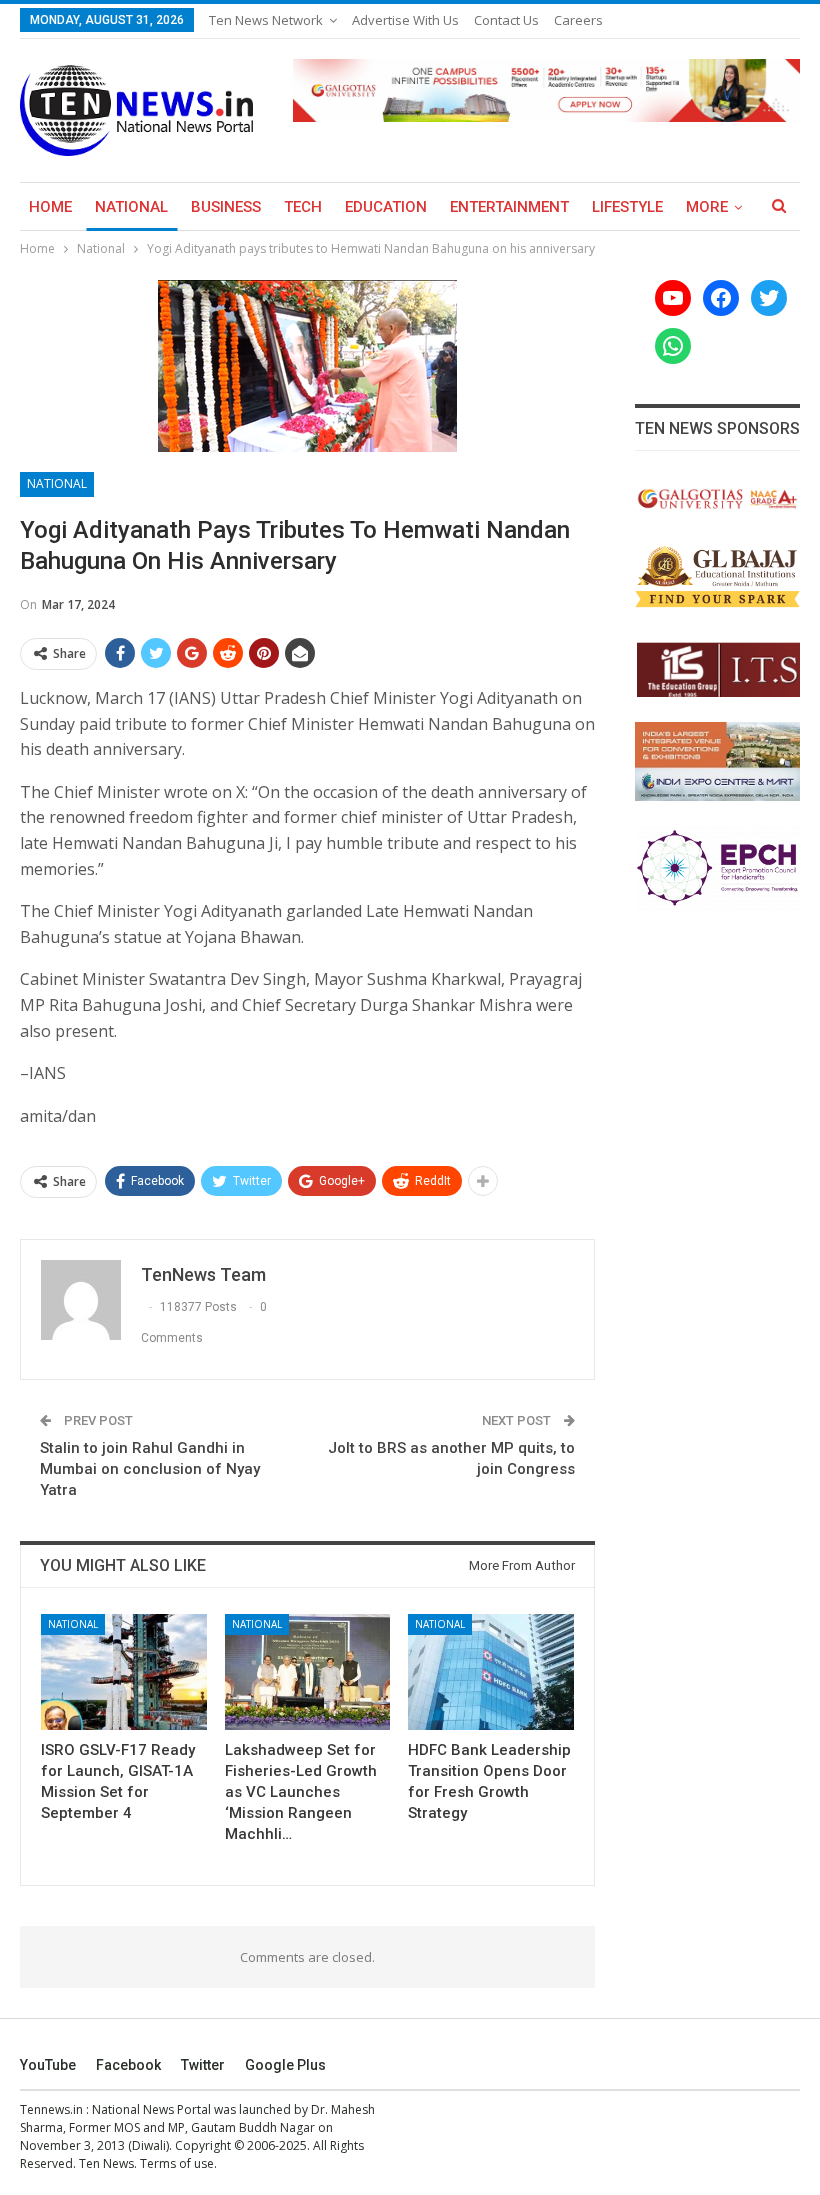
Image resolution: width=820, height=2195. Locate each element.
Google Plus (285, 2065)
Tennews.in (51, 2109)
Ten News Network (266, 20)
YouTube (48, 2065)
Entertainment (509, 207)
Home (50, 207)
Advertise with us (405, 20)
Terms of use (177, 2163)
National (131, 207)
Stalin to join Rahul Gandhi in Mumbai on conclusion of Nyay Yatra (150, 1469)
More (707, 207)
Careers (578, 20)
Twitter (203, 2065)
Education (386, 207)
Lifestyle (627, 207)
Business (226, 207)
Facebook (128, 2065)
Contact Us (506, 20)
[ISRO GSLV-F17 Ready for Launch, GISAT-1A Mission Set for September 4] (124, 1672)
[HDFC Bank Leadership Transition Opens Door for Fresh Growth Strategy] (491, 1672)
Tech (303, 207)
